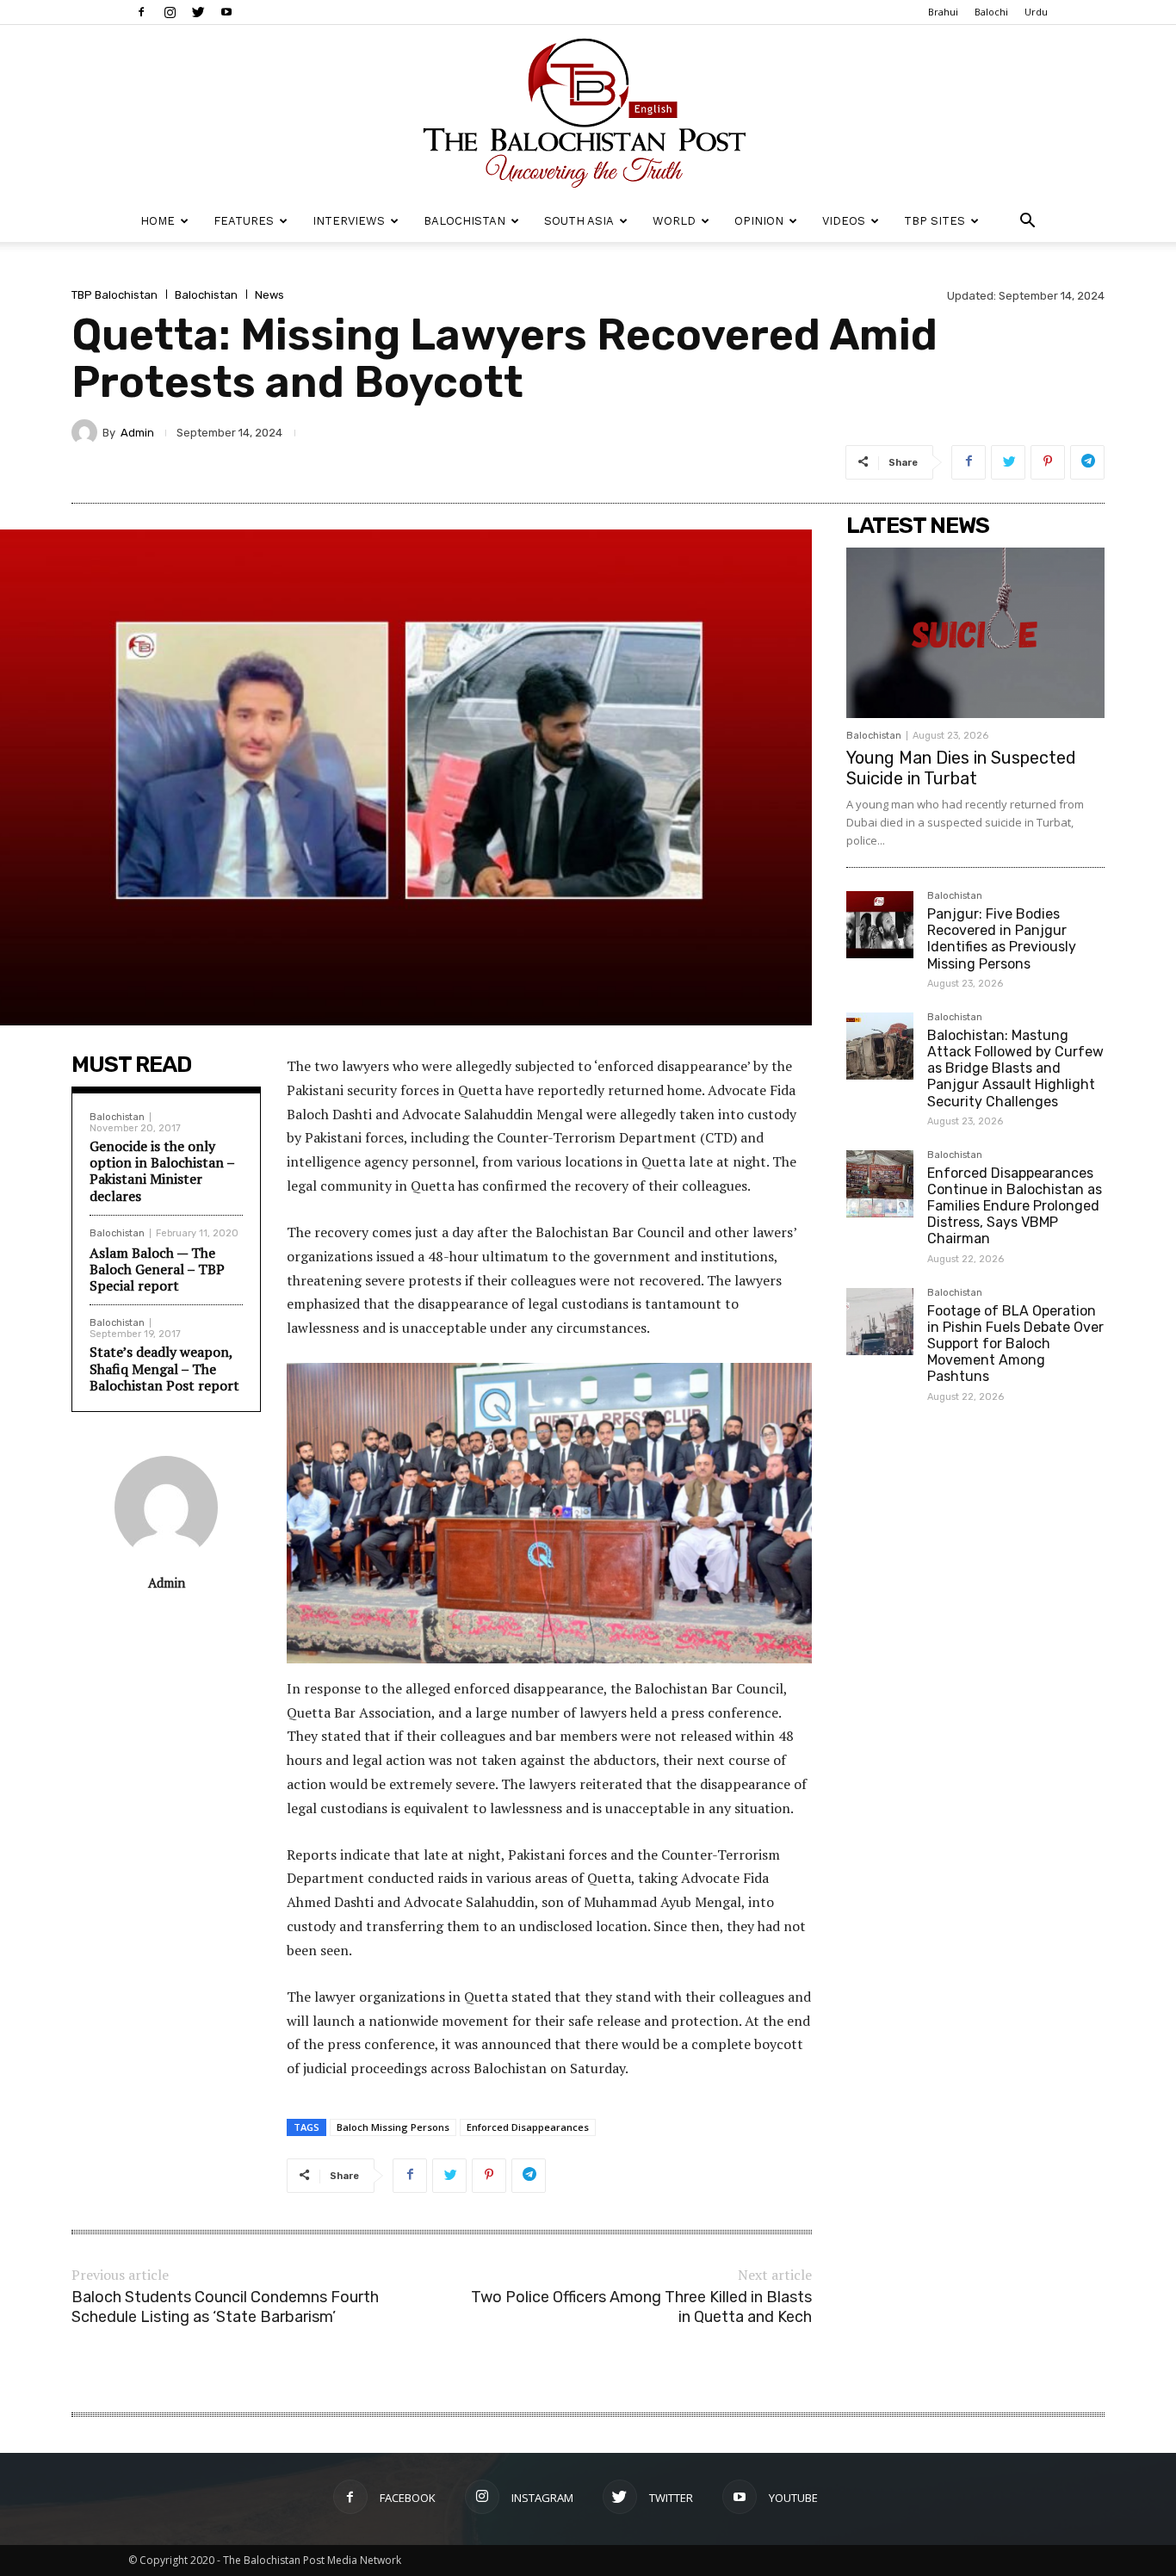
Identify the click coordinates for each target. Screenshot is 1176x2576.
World (674, 221)
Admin (137, 433)
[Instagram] (170, 12)
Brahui (943, 12)
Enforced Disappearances (528, 2127)
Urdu (1036, 12)
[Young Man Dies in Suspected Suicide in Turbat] (975, 633)
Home (158, 221)
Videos (844, 221)
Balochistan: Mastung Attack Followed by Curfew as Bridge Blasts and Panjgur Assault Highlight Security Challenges (1015, 1068)
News (269, 295)
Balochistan (464, 221)
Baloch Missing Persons (393, 2127)
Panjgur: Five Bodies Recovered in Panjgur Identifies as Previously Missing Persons (1002, 939)
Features (244, 221)
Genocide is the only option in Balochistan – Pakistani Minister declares (162, 1171)
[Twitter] (198, 12)
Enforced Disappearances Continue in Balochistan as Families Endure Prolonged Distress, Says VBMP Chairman (1015, 1206)
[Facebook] (141, 12)
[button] (1027, 223)
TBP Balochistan (115, 295)
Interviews (349, 221)
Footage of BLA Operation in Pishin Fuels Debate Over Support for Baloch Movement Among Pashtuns (1015, 1344)
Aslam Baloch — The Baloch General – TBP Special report (157, 1269)
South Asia (579, 221)
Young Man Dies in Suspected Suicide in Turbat (961, 768)
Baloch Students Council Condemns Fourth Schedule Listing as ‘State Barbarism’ (225, 2307)
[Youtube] (226, 12)
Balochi (991, 12)
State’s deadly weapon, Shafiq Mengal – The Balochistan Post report (164, 1368)
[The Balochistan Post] (588, 113)
